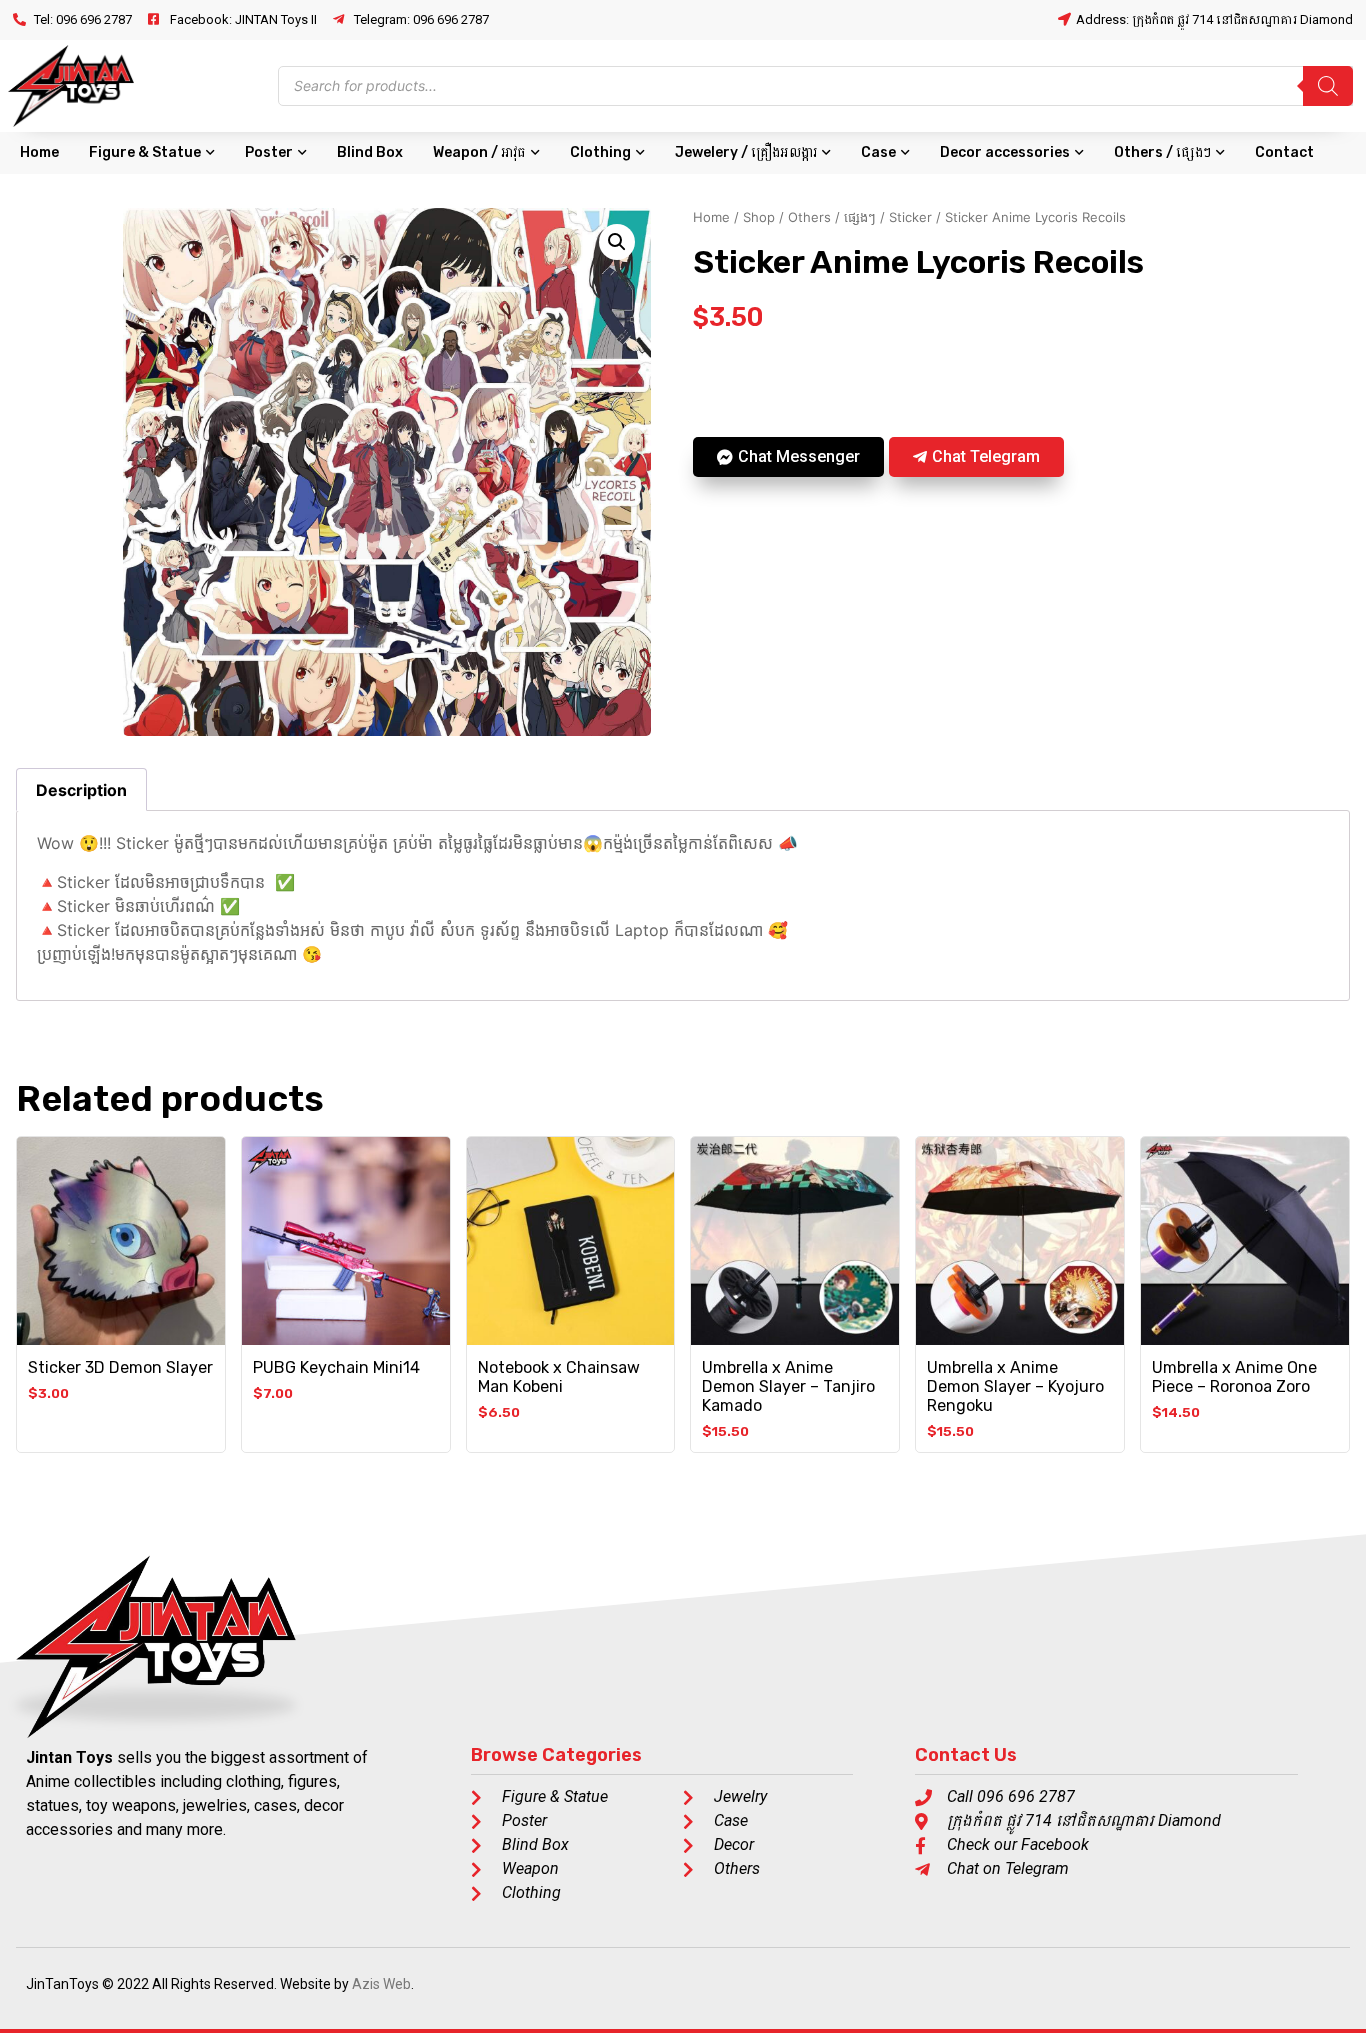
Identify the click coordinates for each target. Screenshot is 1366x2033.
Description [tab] (81, 790)
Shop (759, 217)
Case (878, 152)
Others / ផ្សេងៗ (1162, 152)
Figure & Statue (145, 152)
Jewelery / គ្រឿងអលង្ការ (746, 152)
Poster (269, 152)
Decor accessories (1005, 152)
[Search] (1328, 86)
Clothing (600, 152)
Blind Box (370, 152)
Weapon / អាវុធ (479, 152)
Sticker (910, 217)
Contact (1284, 152)
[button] (617, 242)
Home (39, 152)
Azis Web (381, 1984)
